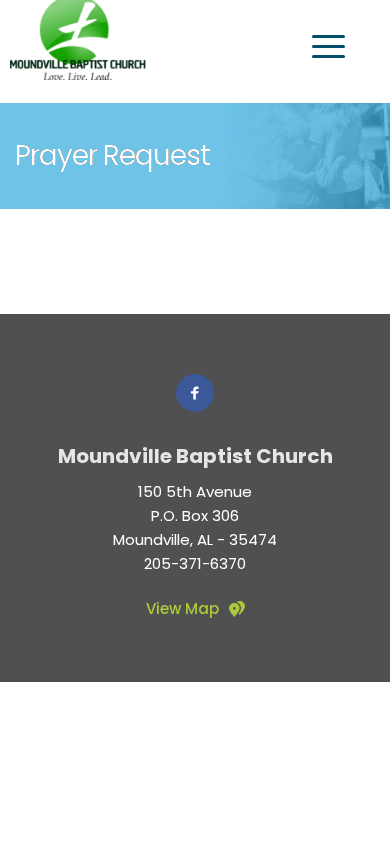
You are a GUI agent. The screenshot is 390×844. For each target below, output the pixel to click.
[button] (328, 46)
